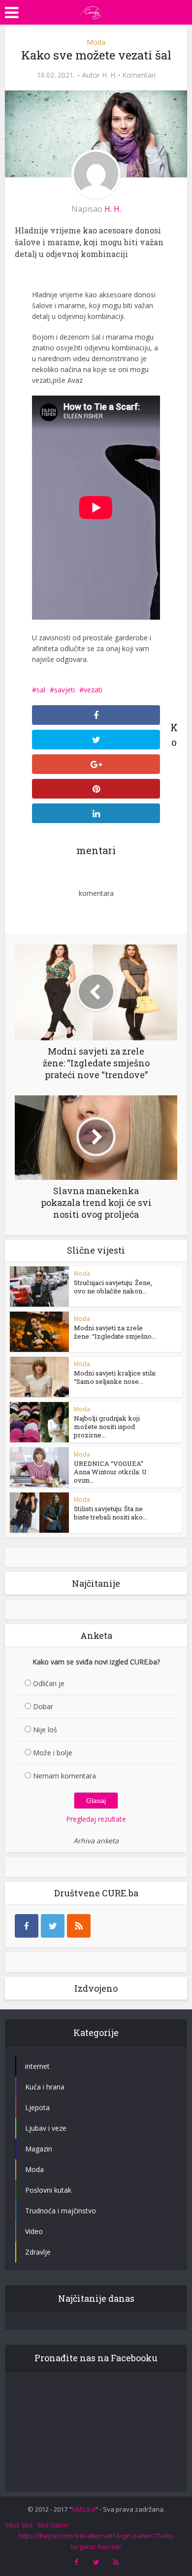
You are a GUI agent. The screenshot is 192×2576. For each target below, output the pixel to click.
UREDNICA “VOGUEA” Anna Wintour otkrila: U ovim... (110, 1472)
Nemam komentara (64, 1776)
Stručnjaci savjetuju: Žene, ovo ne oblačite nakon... (113, 1287)
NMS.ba (83, 2509)
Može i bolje (53, 1753)
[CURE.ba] (91, 11)
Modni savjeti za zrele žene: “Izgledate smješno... (115, 1332)
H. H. (109, 75)
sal (41, 690)
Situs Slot (19, 2525)
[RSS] (79, 1926)
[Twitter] (53, 1926)
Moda (96, 42)
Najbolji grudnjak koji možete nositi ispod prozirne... (107, 1427)
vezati (93, 690)
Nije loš (45, 1730)
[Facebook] (27, 1926)
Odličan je (49, 1683)
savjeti (64, 690)
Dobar (43, 1706)
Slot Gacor (53, 2525)
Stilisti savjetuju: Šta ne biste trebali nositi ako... (111, 1513)
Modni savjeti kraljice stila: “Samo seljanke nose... (115, 1377)
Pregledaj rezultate (96, 1819)
